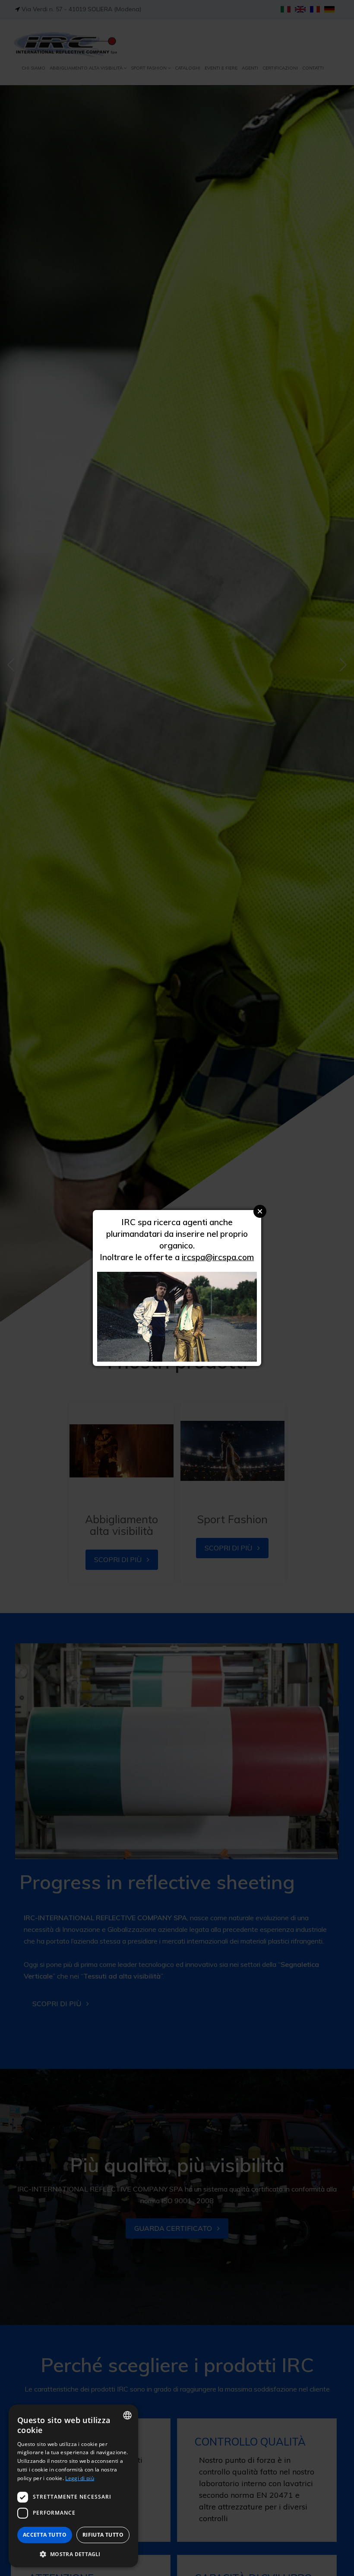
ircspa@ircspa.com (218, 1257)
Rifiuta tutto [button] (103, 2535)
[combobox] (127, 2415)
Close (260, 1211)
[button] (73, 2554)
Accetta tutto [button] (45, 2535)
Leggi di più (80, 2478)
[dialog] (73, 2486)
